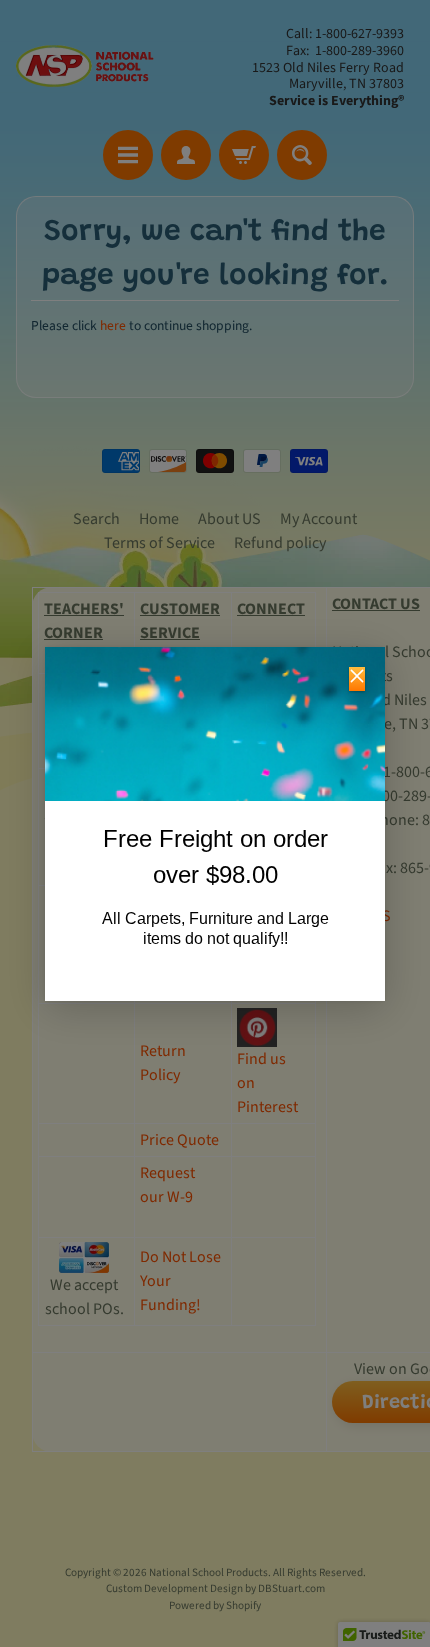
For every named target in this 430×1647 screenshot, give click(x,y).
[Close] (357, 679)
